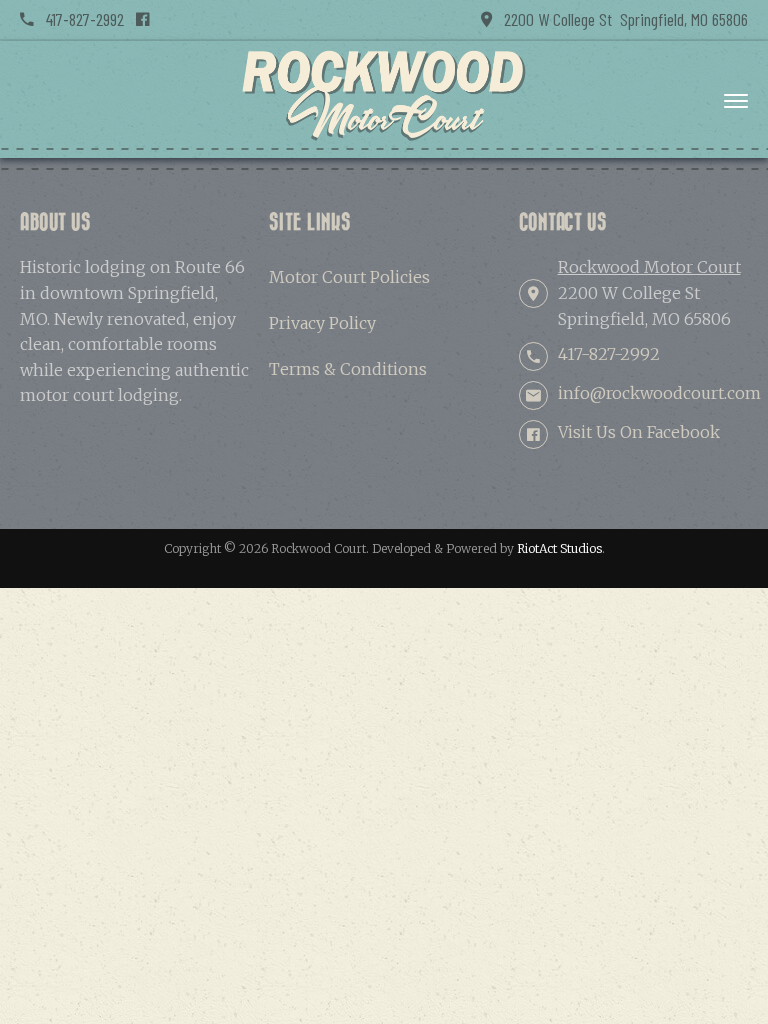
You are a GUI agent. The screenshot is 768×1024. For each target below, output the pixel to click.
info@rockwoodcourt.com (659, 393)
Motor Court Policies (349, 277)
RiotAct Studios (559, 548)
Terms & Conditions (348, 369)
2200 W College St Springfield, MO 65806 (620, 19)
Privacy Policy (322, 323)
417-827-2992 (79, 19)
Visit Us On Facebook (639, 432)
